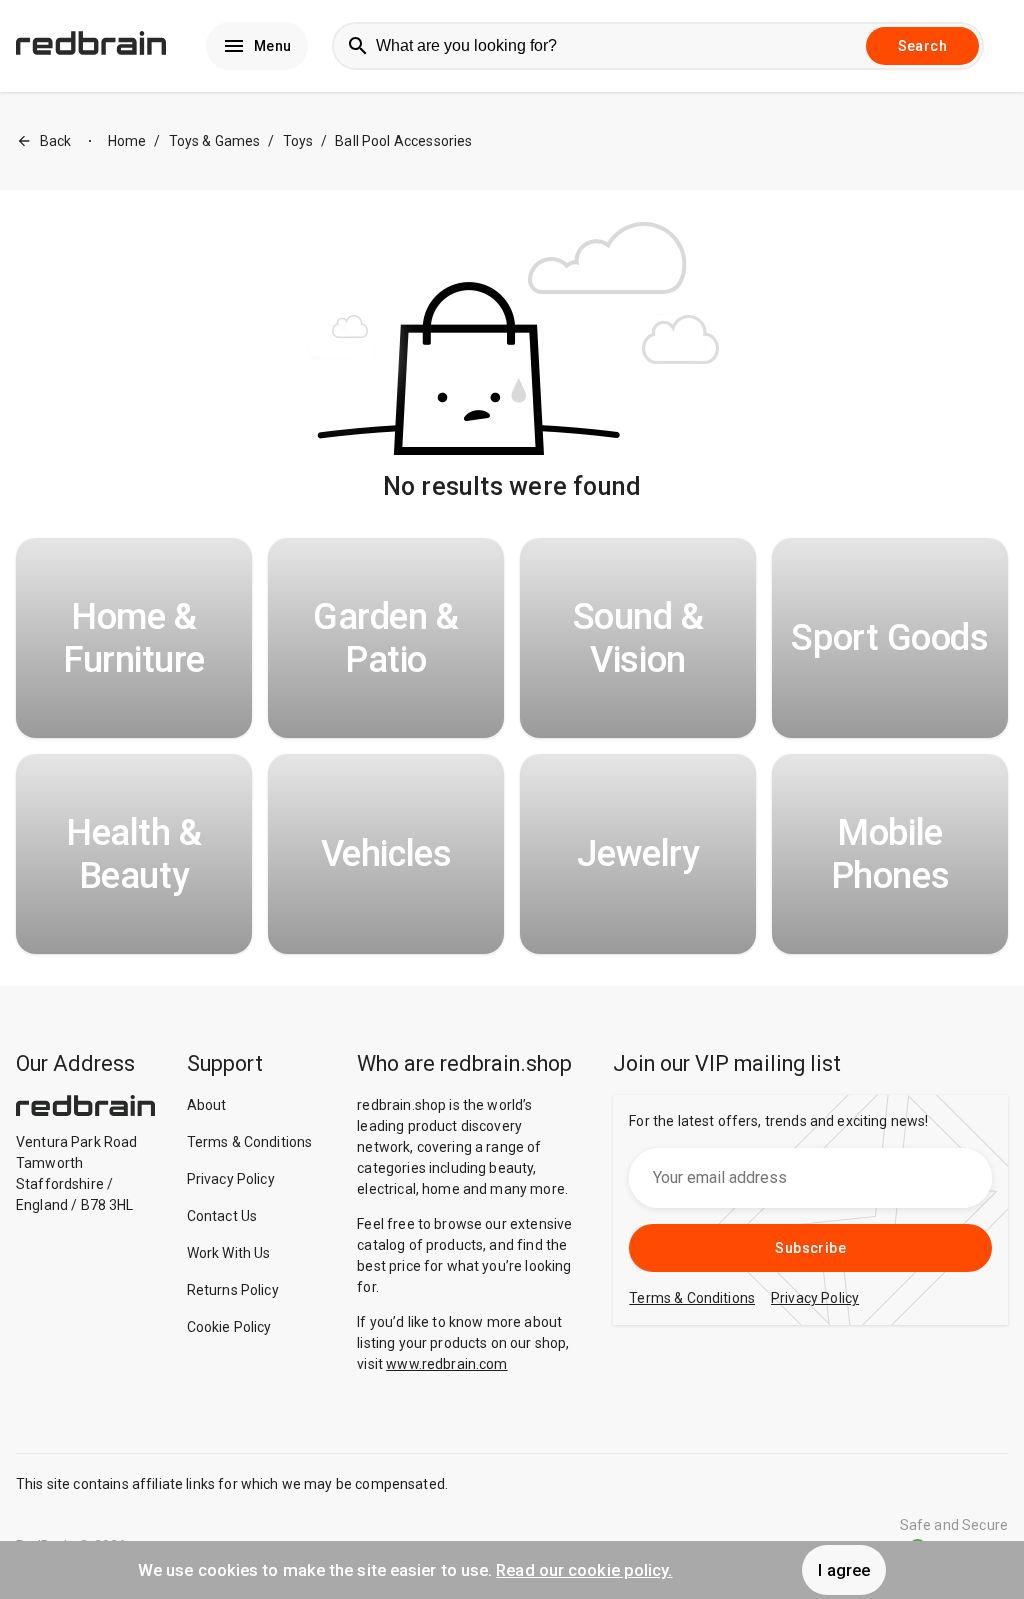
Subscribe (810, 1248)
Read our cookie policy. (584, 1570)
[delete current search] (841, 46)
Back (56, 141)
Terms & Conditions (250, 1142)
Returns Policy (233, 1290)
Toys (298, 141)
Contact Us (222, 1216)
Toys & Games (215, 141)
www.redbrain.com (446, 1364)
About (207, 1105)
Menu (273, 46)
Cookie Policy (229, 1327)
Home (127, 141)
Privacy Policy (231, 1179)
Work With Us (229, 1253)
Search (922, 46)
